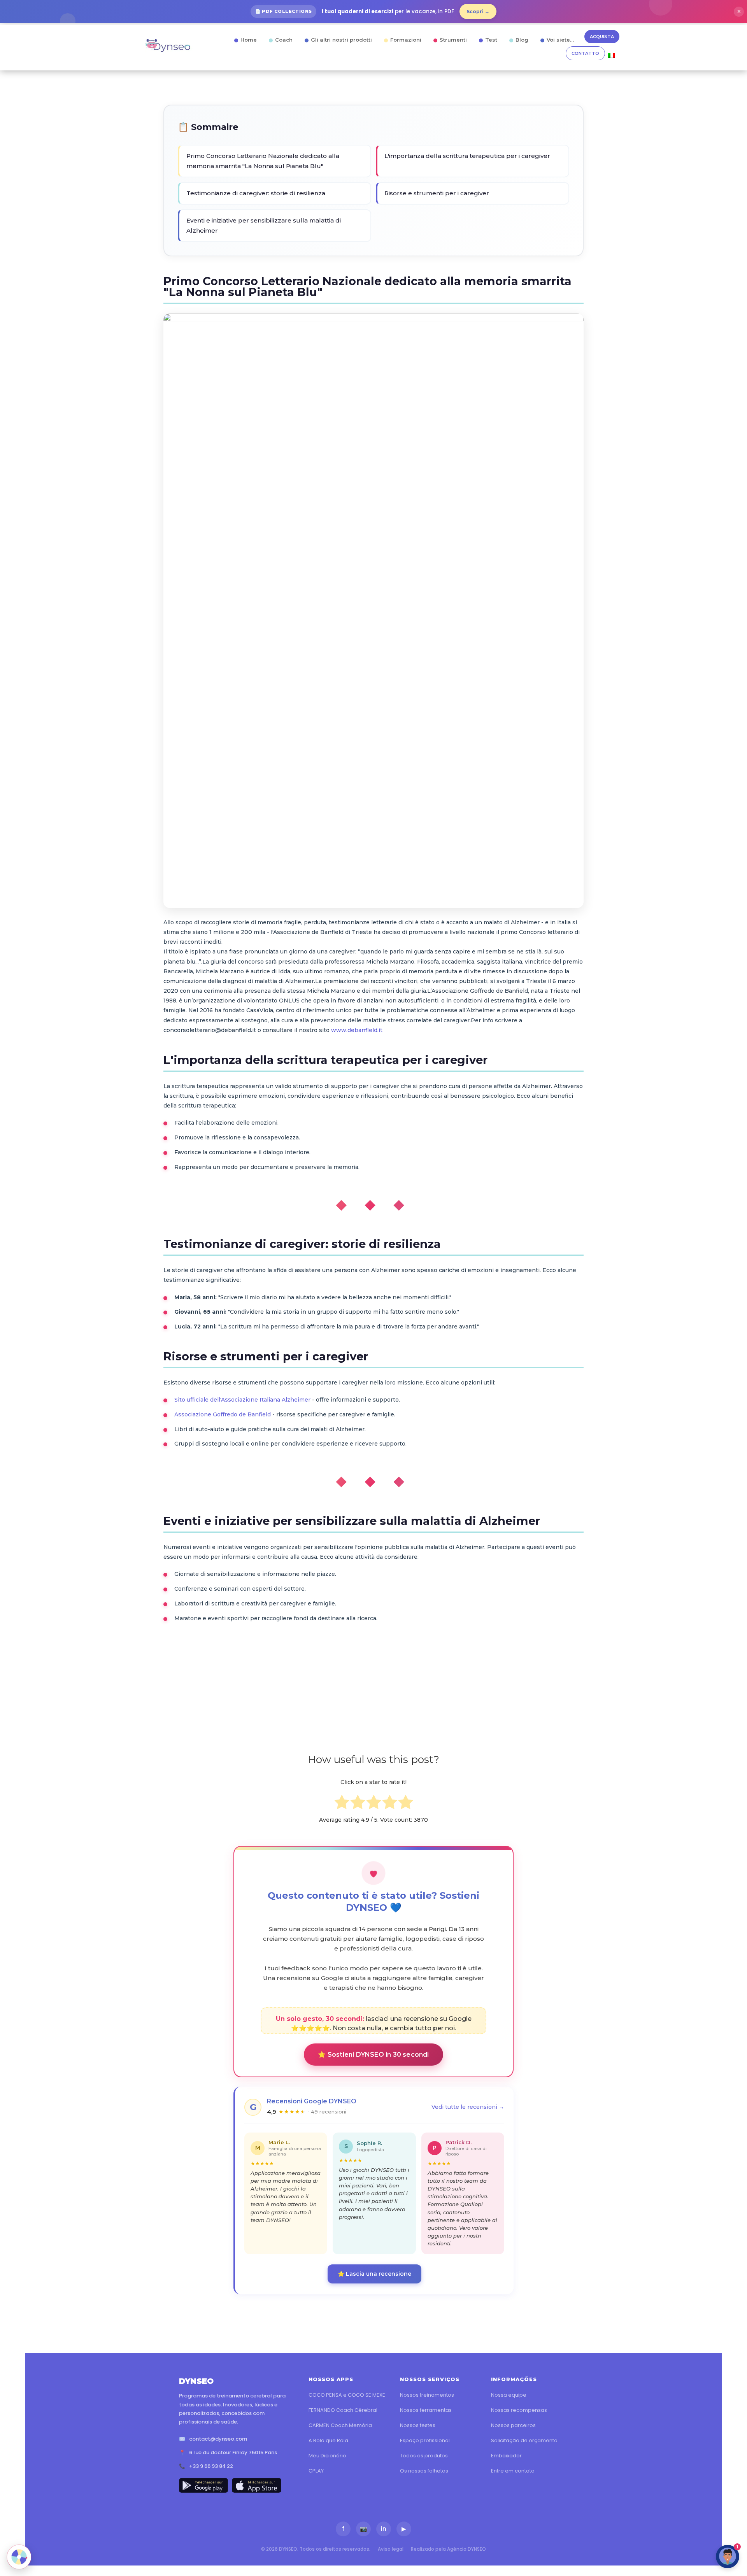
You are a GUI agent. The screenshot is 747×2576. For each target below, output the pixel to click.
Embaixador (506, 2456)
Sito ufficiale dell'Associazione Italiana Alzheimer (242, 1400)
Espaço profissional (425, 2440)
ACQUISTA (602, 37)
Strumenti (453, 40)
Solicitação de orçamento (524, 2440)
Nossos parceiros (513, 2425)
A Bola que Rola (328, 2440)
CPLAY (316, 2471)
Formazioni (406, 40)
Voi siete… (560, 40)
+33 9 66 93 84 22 (211, 2466)
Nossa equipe (509, 2395)
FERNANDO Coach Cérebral (343, 2410)
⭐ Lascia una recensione (374, 2274)
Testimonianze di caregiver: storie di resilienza (256, 193)
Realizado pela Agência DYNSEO (448, 2549)
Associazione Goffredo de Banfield (223, 1414)
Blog (522, 40)
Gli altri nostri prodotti (341, 40)
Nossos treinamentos (427, 2395)
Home (249, 40)
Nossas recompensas (519, 2410)
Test (491, 40)
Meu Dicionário (327, 2456)
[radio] (342, 1804)
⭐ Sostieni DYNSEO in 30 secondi (373, 2055)
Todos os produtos (424, 2456)
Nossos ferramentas (426, 2410)
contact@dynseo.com (218, 2439)
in (384, 2529)
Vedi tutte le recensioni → (468, 2107)
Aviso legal (391, 2549)
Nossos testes (418, 2425)
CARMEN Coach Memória (340, 2425)
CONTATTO (585, 53)
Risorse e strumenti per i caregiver (437, 193)
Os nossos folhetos (424, 2471)
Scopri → (478, 11)
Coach (284, 40)
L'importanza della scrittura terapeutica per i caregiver (467, 156)
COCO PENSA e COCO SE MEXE (347, 2395)
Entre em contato (513, 2471)
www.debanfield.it (357, 1030)
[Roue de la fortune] (19, 2557)
